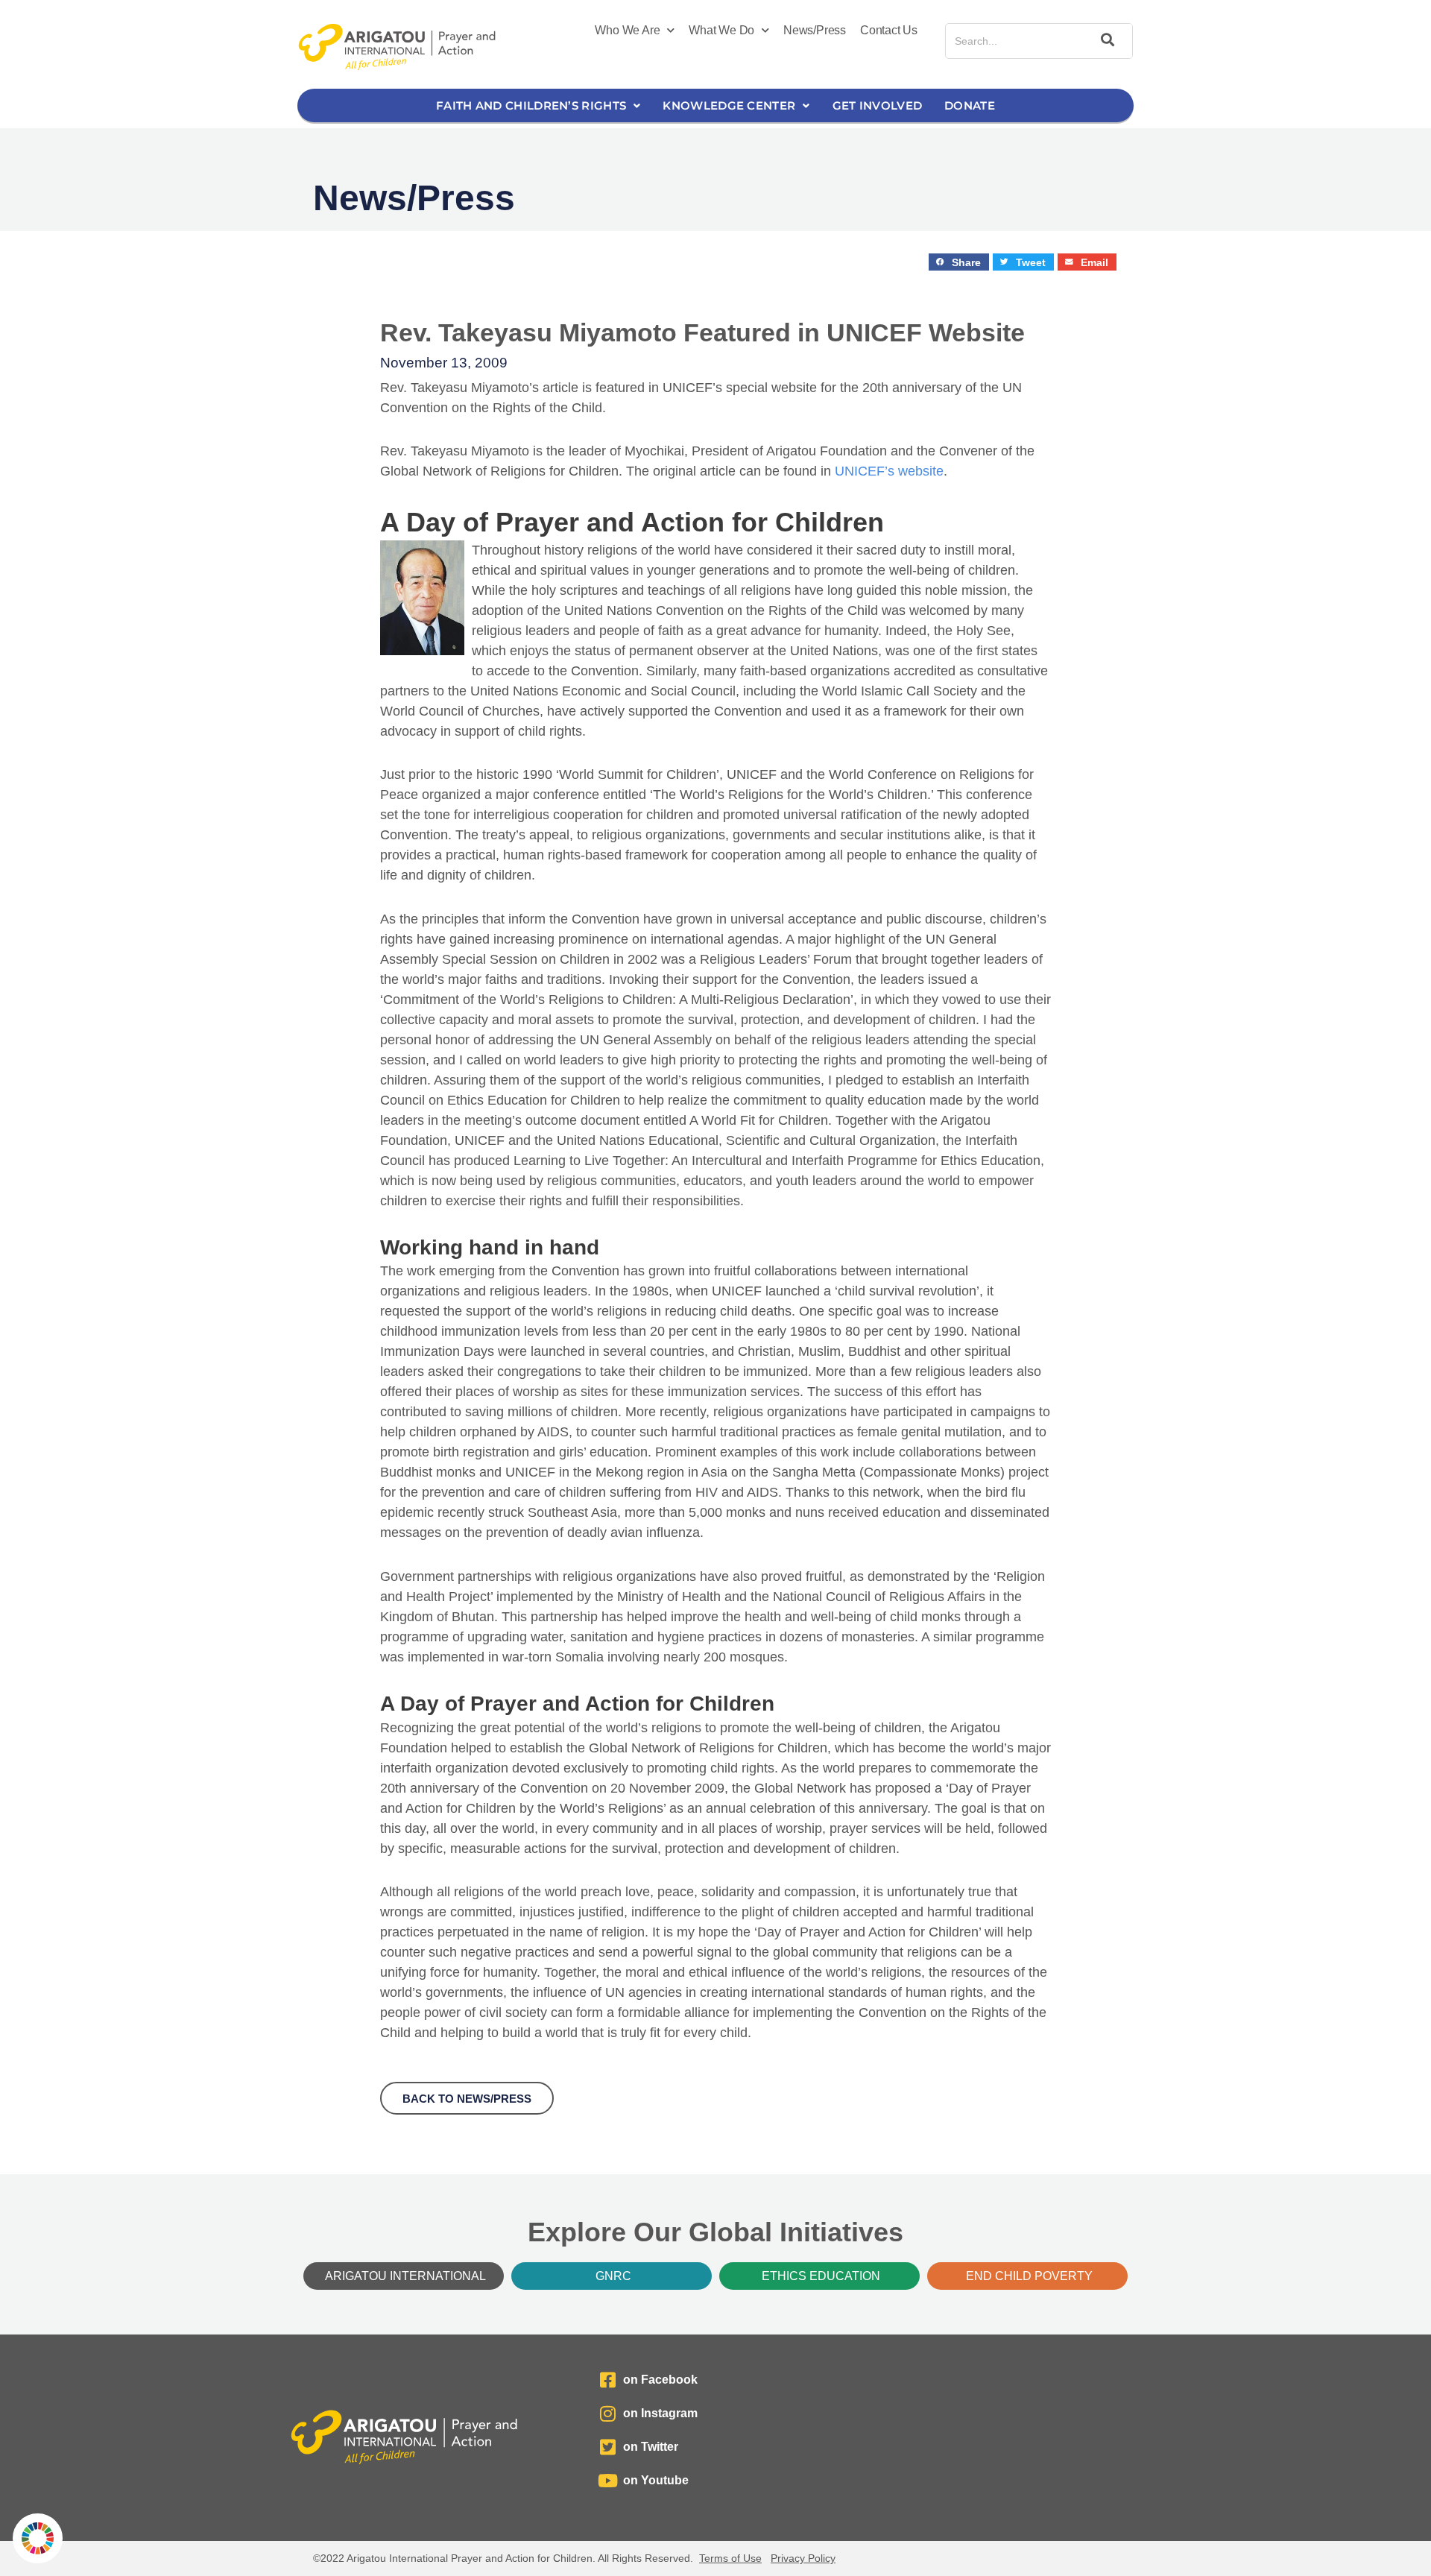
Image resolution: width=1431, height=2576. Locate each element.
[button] (959, 262)
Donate (970, 105)
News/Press (815, 30)
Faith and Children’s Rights (531, 105)
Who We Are (627, 30)
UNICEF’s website (889, 471)
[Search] (1105, 41)
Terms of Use (730, 2558)
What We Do (721, 30)
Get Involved (878, 105)
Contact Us (889, 30)
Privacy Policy (803, 2558)
